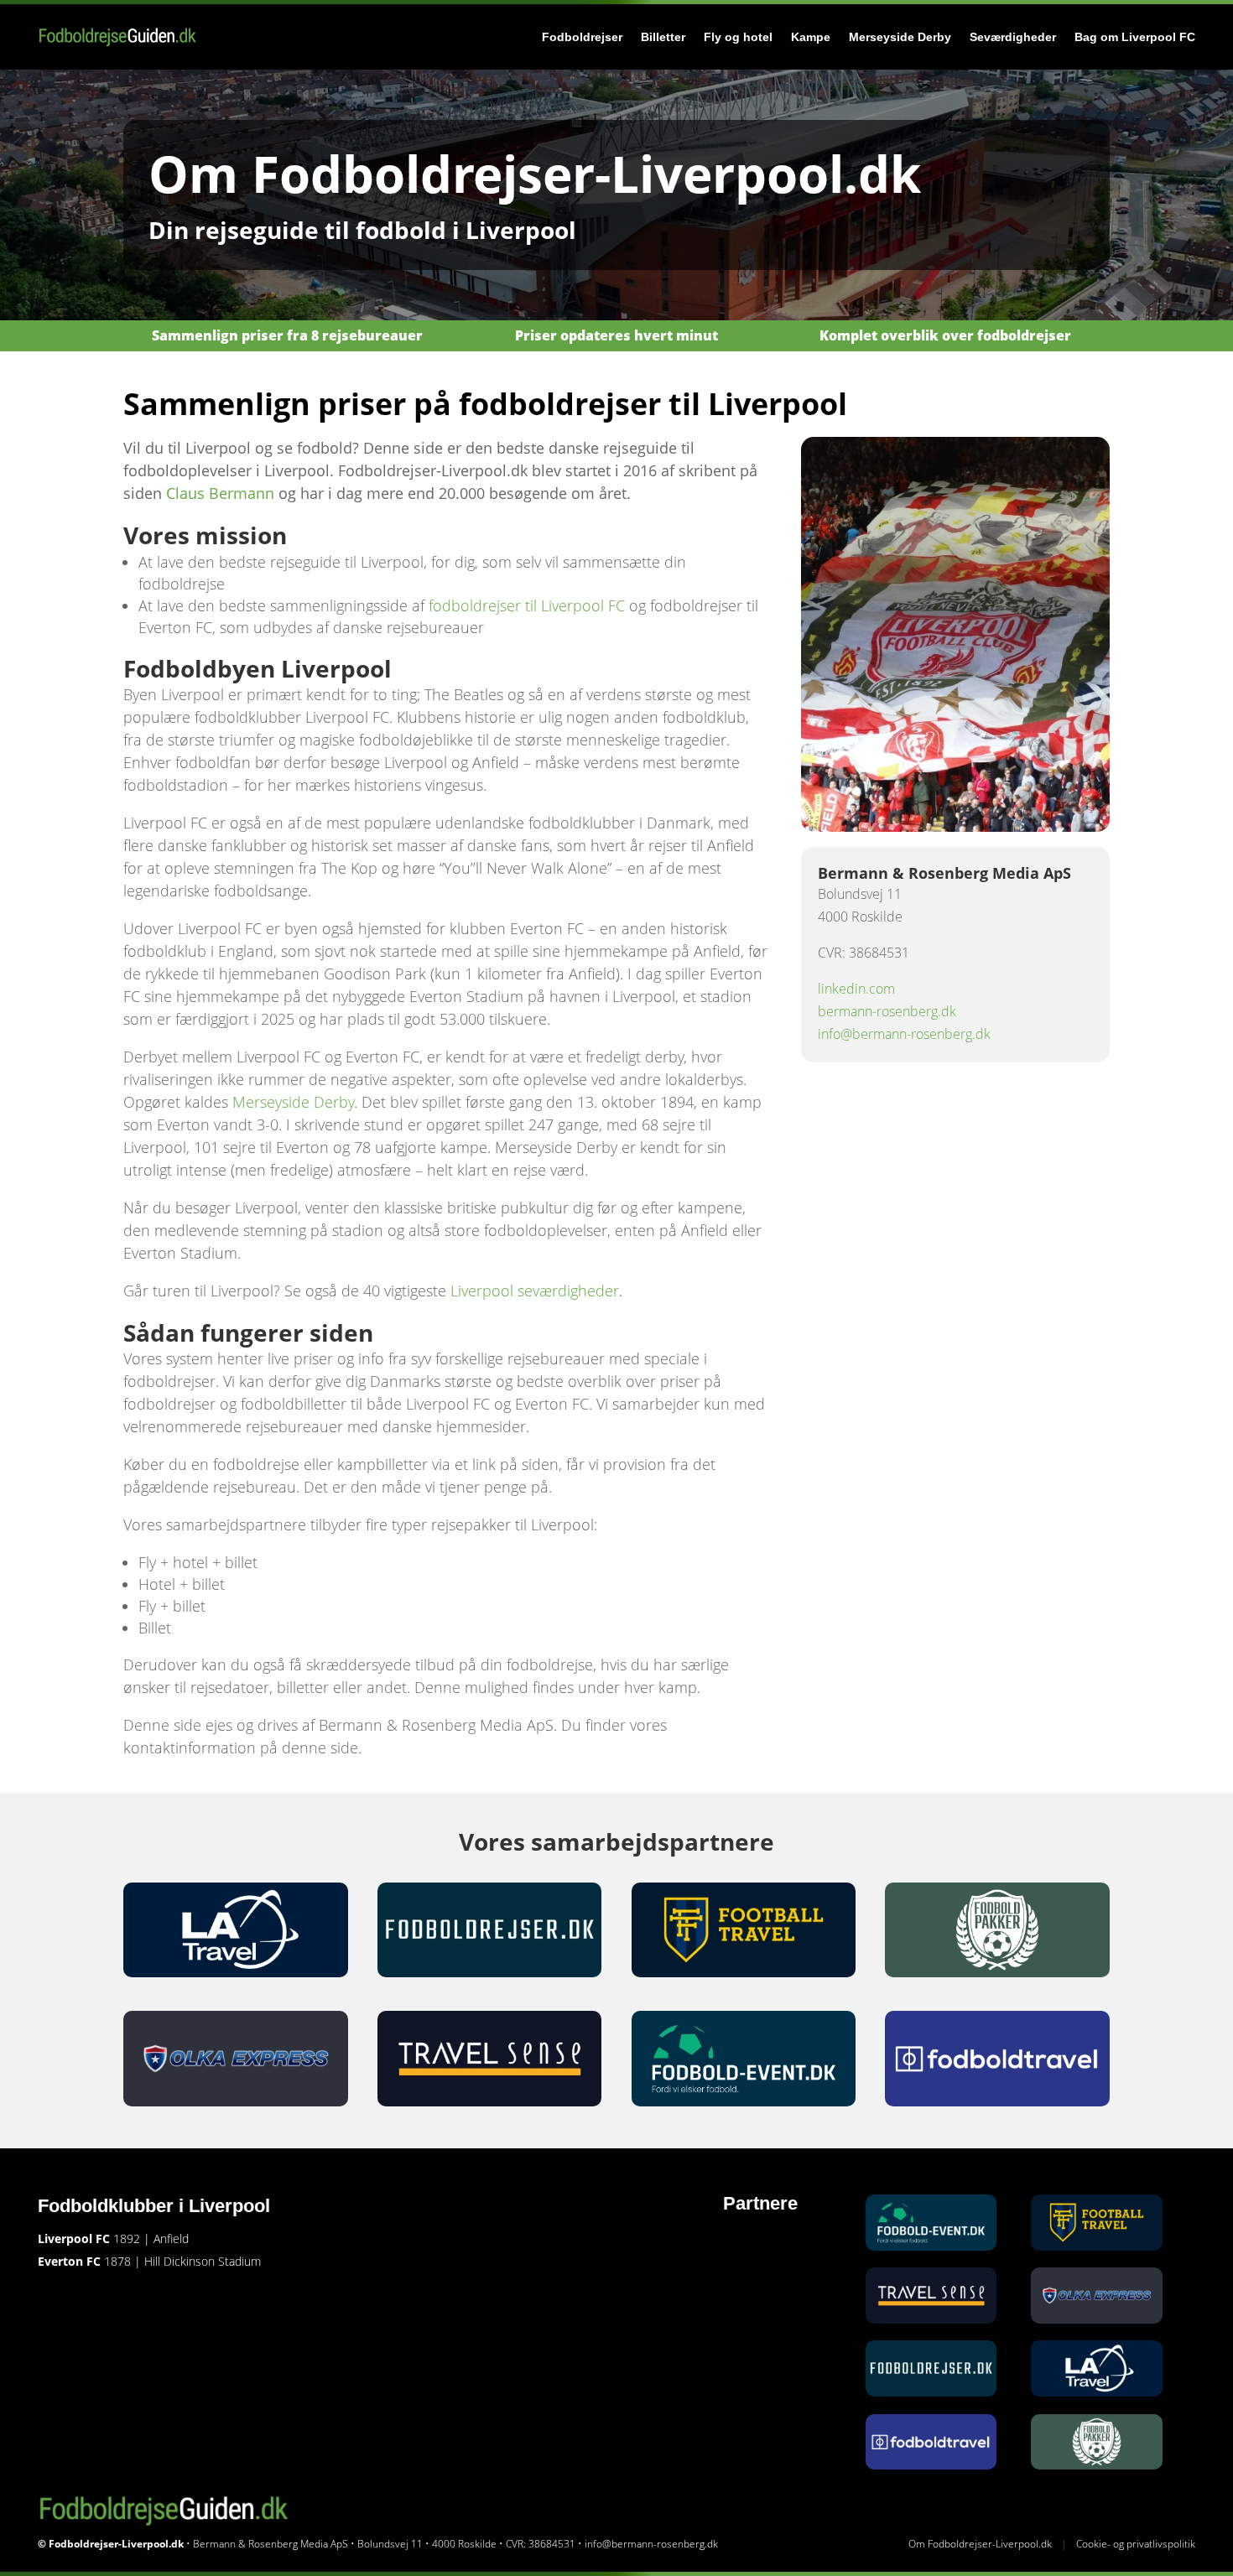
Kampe (811, 37)
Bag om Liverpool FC (1135, 37)
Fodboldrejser (582, 37)
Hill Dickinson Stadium (203, 2261)
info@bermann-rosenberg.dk (904, 1034)
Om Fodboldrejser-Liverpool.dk (980, 2544)
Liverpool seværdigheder (535, 1291)
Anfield (171, 2238)
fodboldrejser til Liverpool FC (527, 605)
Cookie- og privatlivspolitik (1136, 2544)
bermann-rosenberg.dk (887, 1011)
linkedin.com (856, 989)
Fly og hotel (738, 37)
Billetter (663, 37)
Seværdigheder (1013, 37)
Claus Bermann (220, 493)
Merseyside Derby (900, 37)
